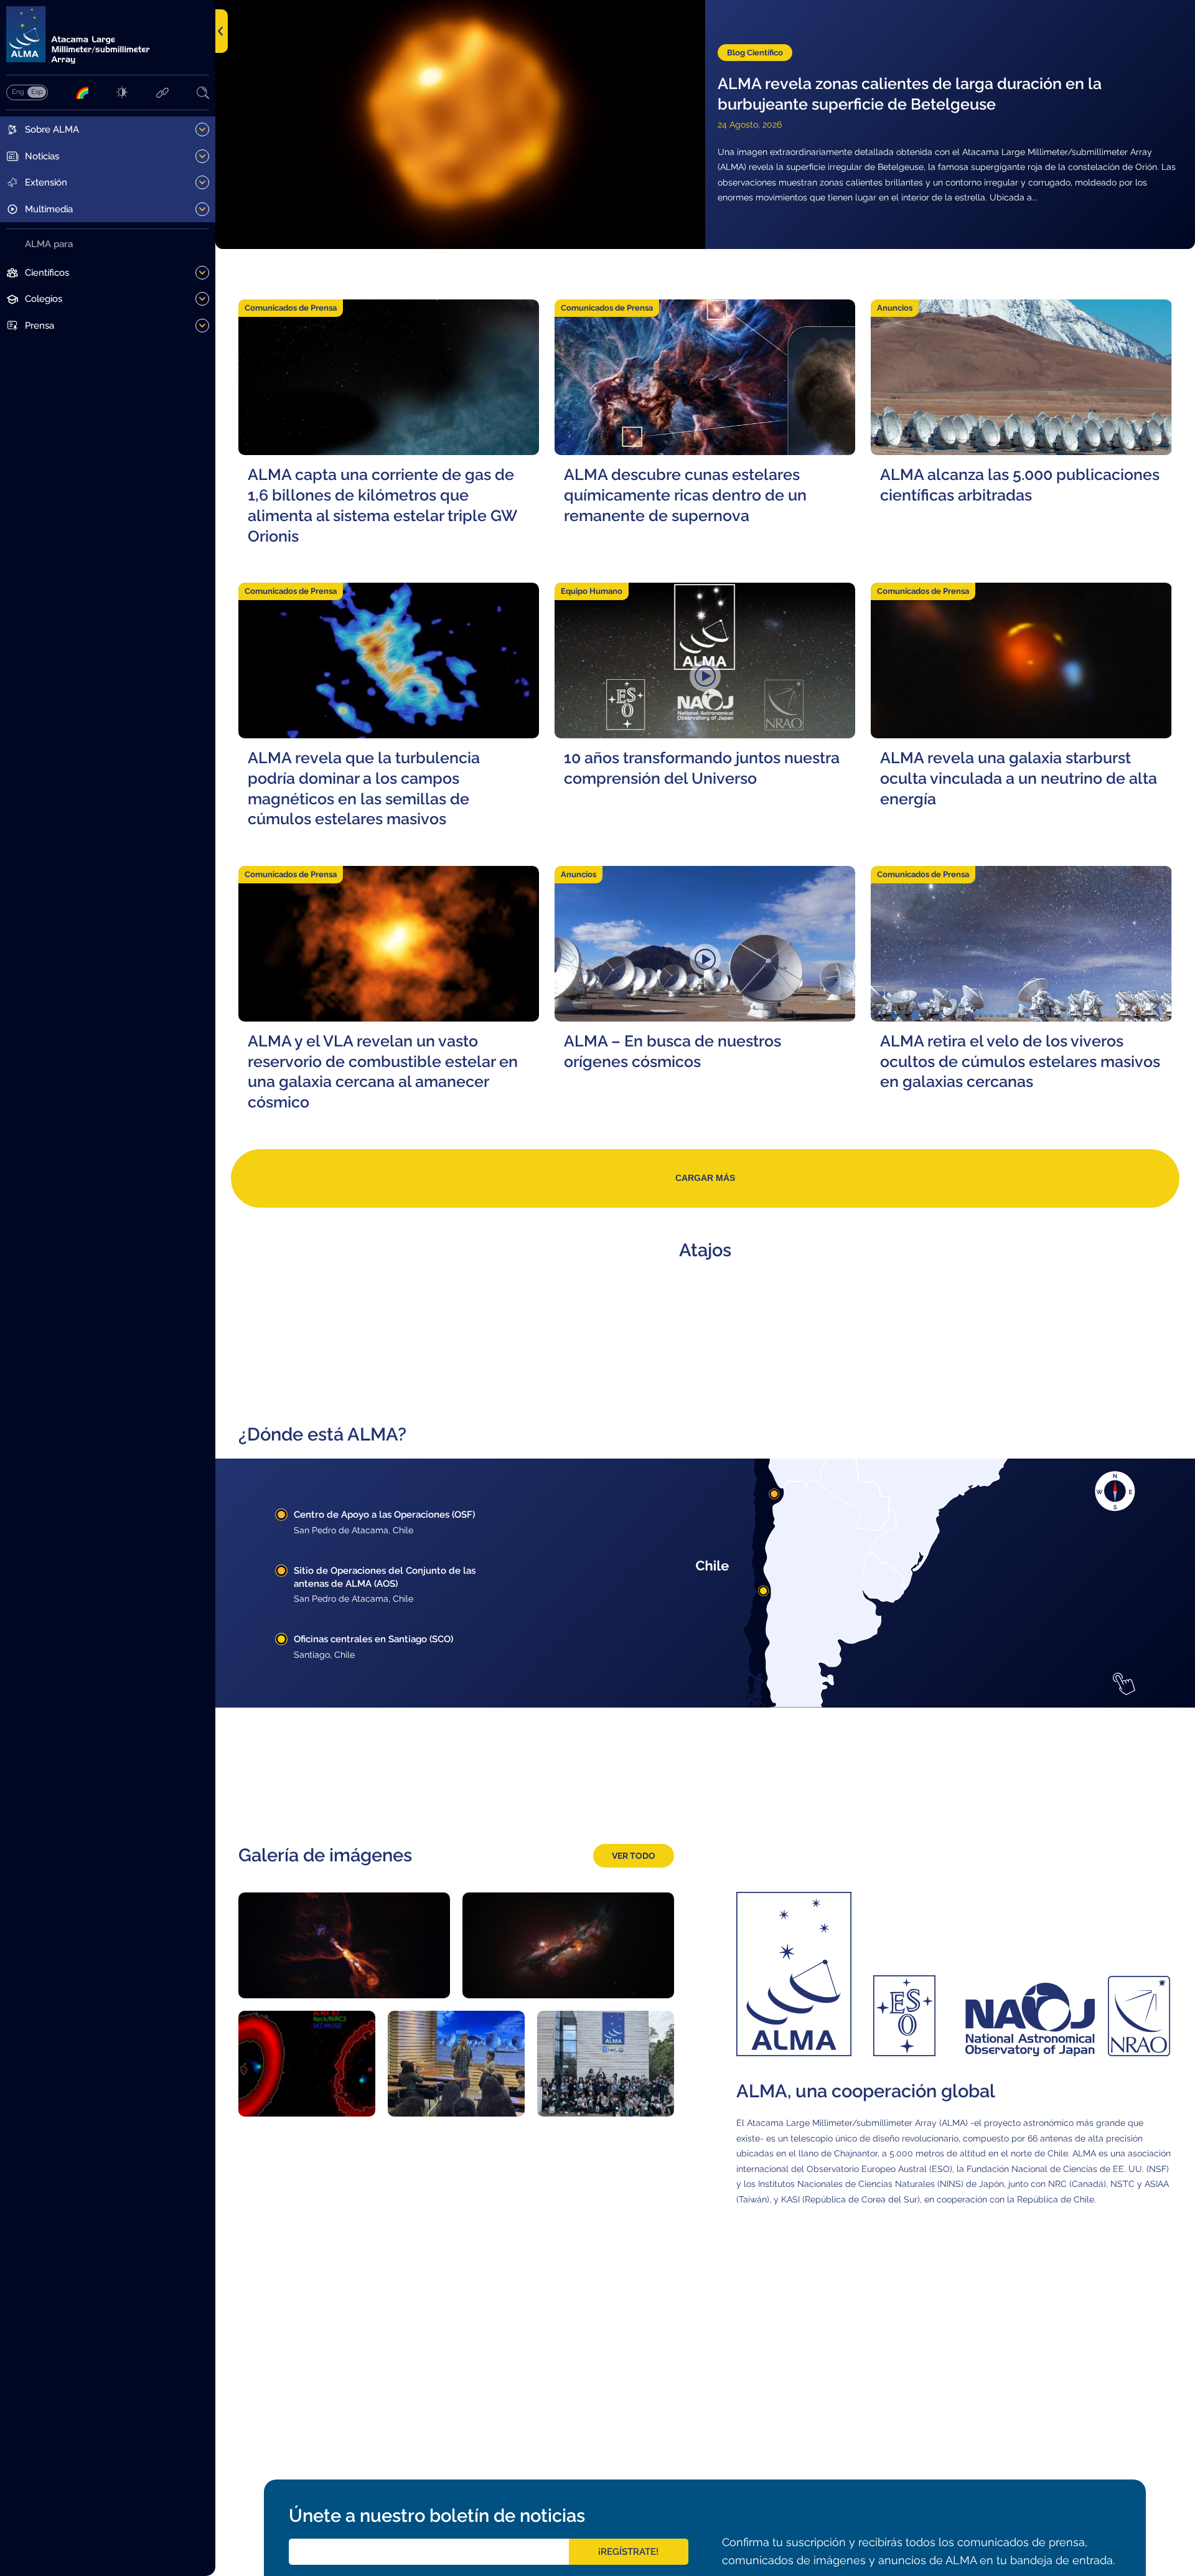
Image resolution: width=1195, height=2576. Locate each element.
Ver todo (634, 1855)
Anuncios (895, 308)
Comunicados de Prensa (291, 308)
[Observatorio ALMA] (108, 35)
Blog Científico (755, 53)
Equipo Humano (592, 591)
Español (37, 92)
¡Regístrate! (628, 2552)
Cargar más (705, 1178)
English (18, 92)
